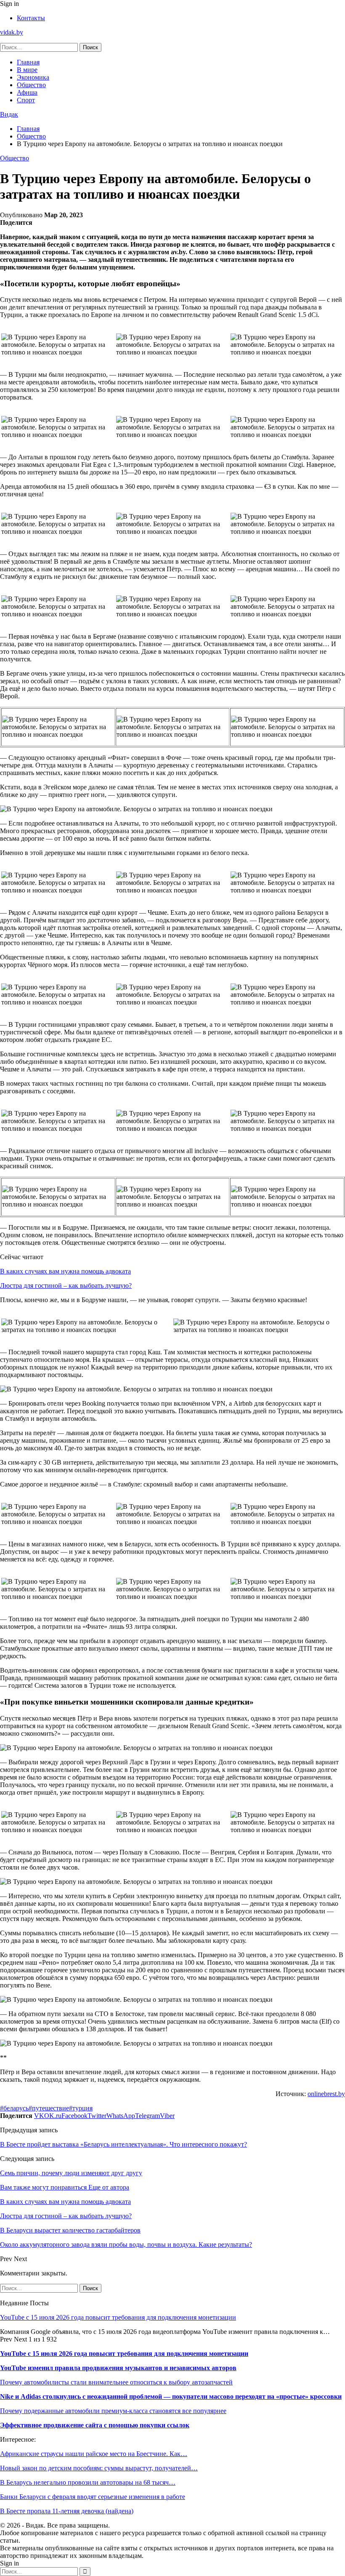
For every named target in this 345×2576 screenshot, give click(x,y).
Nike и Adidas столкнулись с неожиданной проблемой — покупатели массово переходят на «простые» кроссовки (171, 2396)
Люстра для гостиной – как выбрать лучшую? (66, 1285)
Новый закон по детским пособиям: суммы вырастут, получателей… (99, 2468)
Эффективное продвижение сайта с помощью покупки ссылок (95, 2425)
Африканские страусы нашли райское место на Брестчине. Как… (94, 2454)
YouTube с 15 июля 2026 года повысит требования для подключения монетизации (118, 2317)
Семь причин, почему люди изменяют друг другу (71, 2173)
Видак (9, 114)
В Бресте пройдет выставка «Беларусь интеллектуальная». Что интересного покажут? (123, 2144)
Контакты (31, 18)
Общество (31, 85)
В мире (27, 70)
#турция (81, 2108)
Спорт (26, 100)
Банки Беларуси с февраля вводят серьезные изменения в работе (93, 2497)
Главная (28, 62)
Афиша (27, 92)
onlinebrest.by (326, 2094)
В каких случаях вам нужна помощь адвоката (65, 1271)
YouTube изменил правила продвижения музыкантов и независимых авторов (118, 2368)
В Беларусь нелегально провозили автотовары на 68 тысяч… (88, 2482)
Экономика (33, 77)
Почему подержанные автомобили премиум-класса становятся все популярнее (113, 2411)
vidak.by (12, 32)
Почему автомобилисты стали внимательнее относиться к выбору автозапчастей (116, 2382)
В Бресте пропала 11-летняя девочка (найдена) (67, 2511)
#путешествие (49, 2108)
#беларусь (14, 2108)
